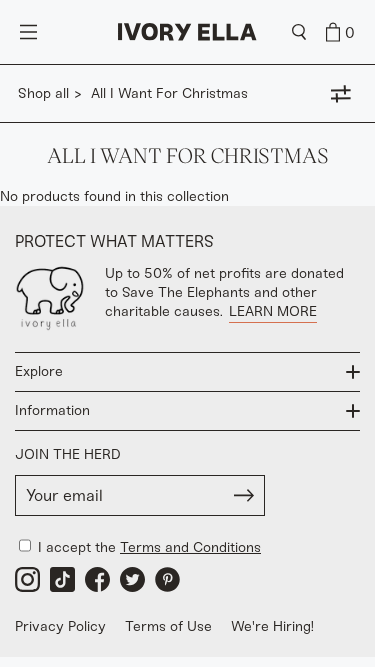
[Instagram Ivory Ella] (27, 579)
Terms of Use (168, 626)
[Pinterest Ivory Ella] (167, 579)
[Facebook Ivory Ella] (97, 579)
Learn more (273, 311)
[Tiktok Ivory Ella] (62, 579)
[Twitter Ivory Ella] (132, 579)
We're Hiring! (272, 626)
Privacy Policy (60, 626)
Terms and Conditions (190, 547)
